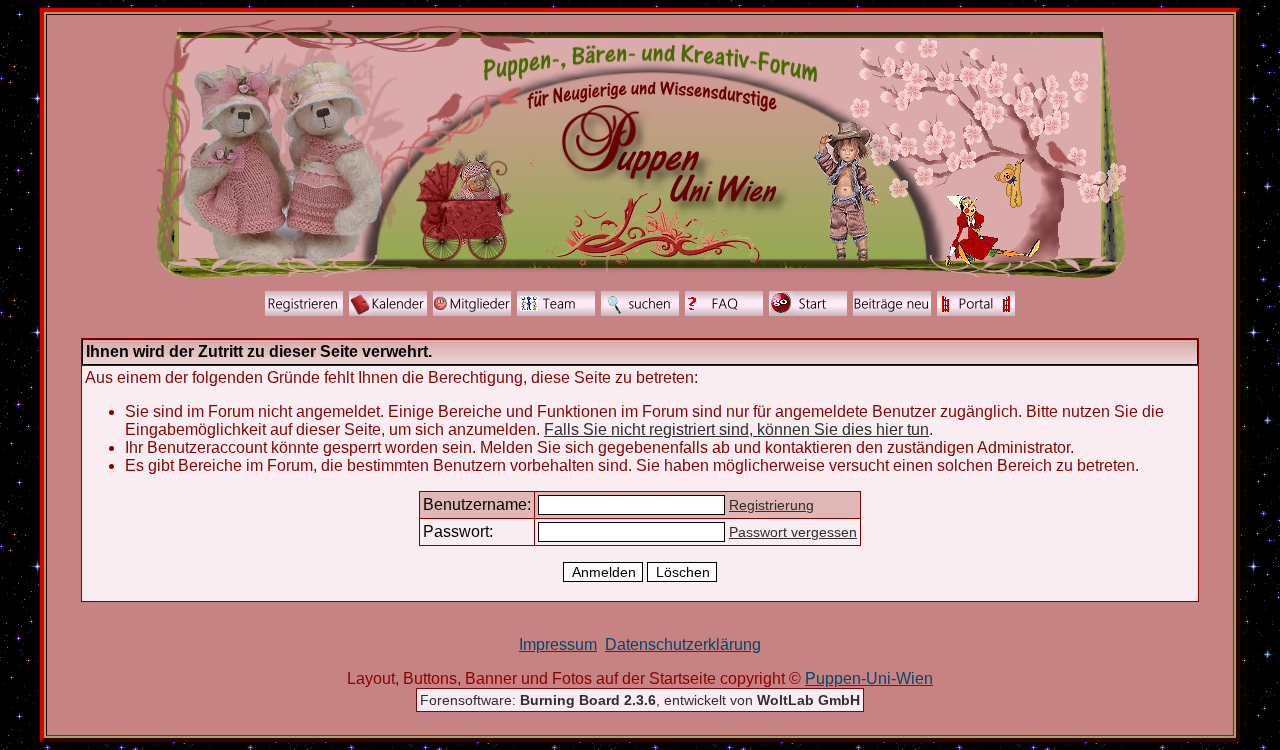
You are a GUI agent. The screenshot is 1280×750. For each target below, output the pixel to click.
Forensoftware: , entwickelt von (640, 700)
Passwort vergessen (793, 532)
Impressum (558, 644)
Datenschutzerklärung (683, 644)
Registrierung (771, 505)
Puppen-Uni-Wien (869, 678)
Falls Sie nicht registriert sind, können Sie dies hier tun (736, 429)
